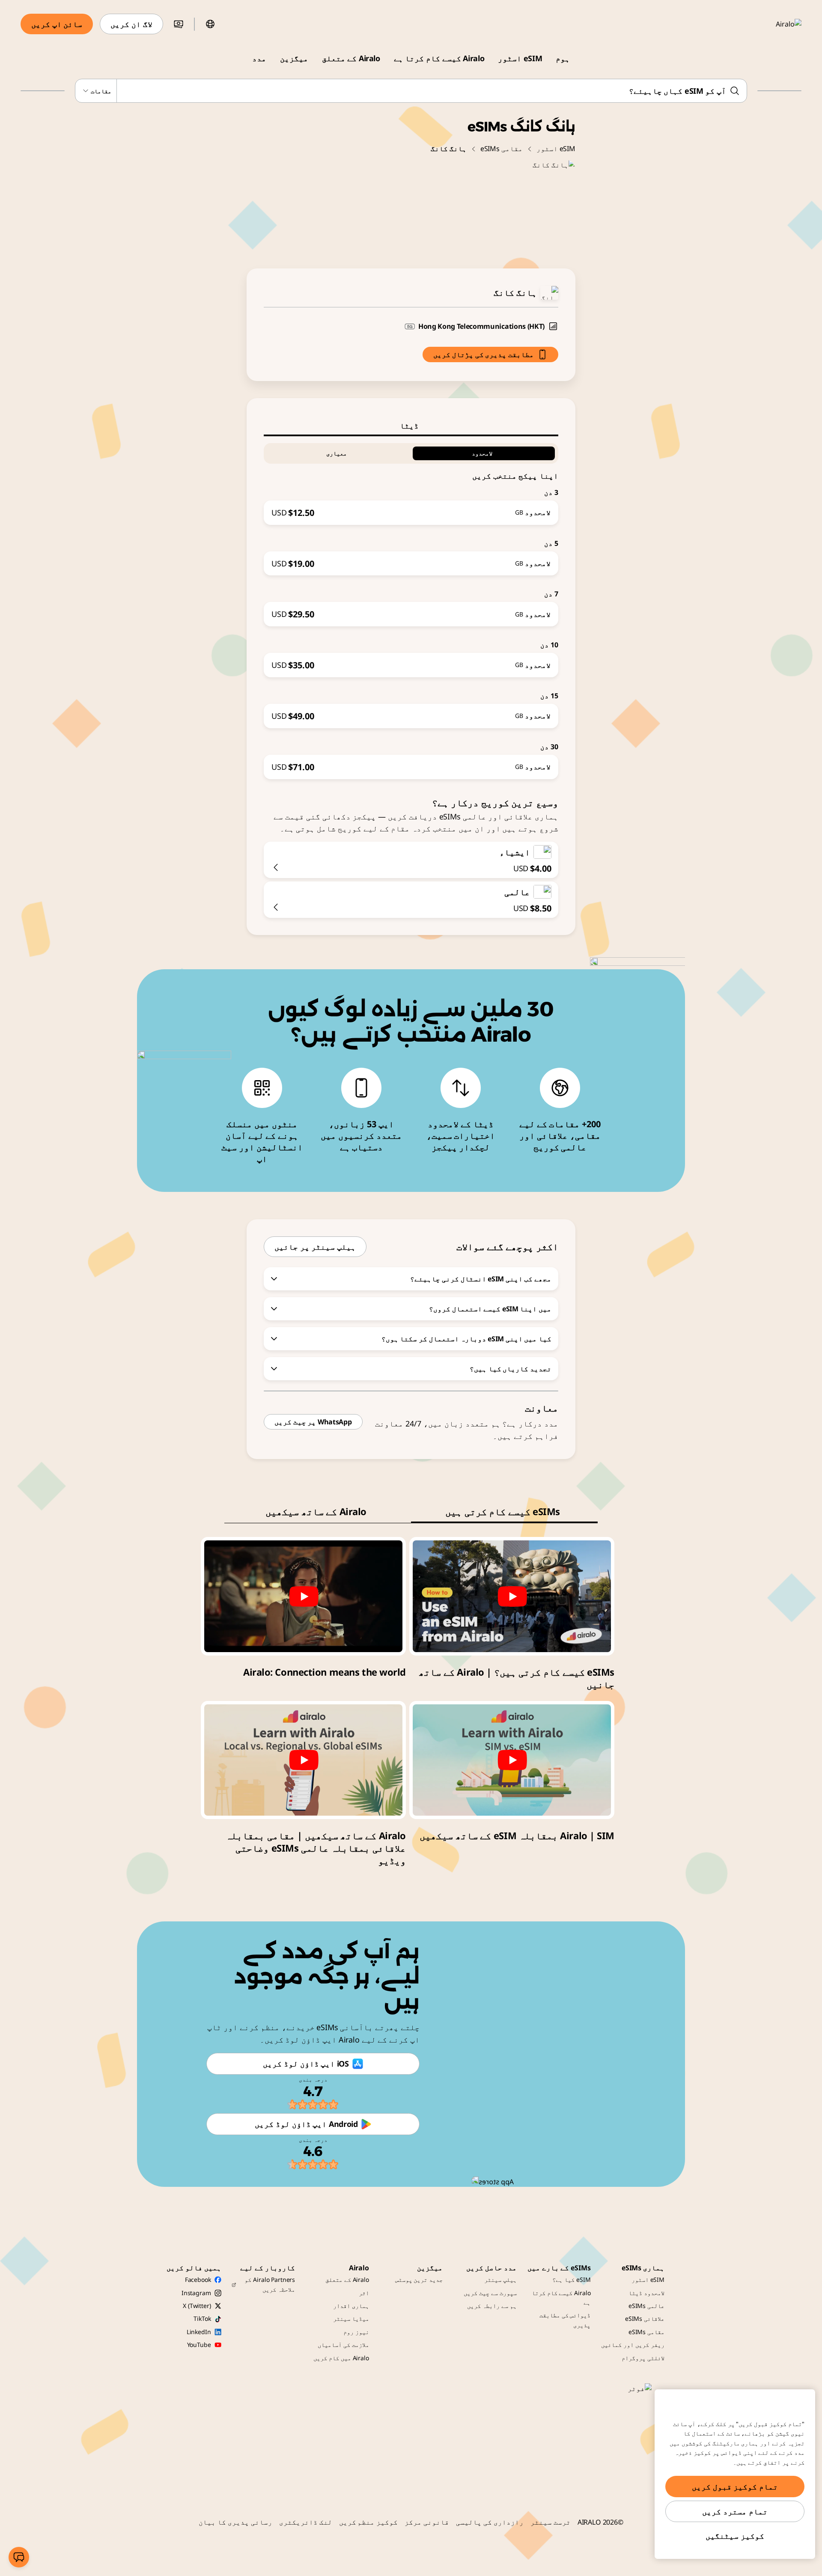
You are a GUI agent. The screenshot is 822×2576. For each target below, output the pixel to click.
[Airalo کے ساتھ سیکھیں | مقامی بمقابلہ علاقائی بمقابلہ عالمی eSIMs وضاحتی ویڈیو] (303, 1760)
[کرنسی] (179, 24)
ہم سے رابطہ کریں (492, 2306)
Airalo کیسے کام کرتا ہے (439, 58)
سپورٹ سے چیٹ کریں (490, 2293)
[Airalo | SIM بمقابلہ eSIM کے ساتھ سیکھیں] (512, 1760)
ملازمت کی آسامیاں (343, 2345)
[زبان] (210, 24)
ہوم (563, 58)
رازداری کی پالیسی (490, 2522)
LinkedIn (199, 2332)
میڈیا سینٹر (351, 2318)
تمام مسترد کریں (735, 2511)
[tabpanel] (411, 608)
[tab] (411, 426)
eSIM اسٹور (520, 58)
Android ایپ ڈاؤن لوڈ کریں (306, 2124)
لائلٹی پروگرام (643, 2358)
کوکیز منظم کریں (369, 2522)
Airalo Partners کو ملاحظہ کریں (270, 2284)
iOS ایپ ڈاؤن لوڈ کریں (306, 2064)
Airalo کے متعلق (351, 58)
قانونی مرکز (427, 2522)
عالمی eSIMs (646, 2306)
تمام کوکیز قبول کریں (735, 2487)
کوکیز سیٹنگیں (735, 2536)
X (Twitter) (197, 2306)
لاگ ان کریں (131, 24)
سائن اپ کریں (57, 24)
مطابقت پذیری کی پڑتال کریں (484, 354)
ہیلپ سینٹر (500, 2280)
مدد (259, 58)
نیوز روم (356, 2332)
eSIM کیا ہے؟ (571, 2280)
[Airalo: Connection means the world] (303, 1596)
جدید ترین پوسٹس (419, 2280)
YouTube (199, 2345)
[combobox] (411, 91)
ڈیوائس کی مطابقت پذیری (565, 2320)
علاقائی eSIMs (645, 2318)
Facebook (198, 2280)
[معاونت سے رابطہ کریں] (19, 2557)
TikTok (202, 2318)
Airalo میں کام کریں (341, 2358)
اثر (364, 2293)
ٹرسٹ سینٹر (551, 2522)
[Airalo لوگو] (776, 24)
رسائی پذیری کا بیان (235, 2522)
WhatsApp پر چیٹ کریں (313, 1422)
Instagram (196, 2293)
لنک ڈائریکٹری (306, 2522)
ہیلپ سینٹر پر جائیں (315, 1247)
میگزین (294, 58)
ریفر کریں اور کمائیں (633, 2345)
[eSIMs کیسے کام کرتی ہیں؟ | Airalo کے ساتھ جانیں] (512, 1596)
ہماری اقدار (351, 2306)
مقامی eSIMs (502, 149)
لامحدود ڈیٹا (646, 2293)
